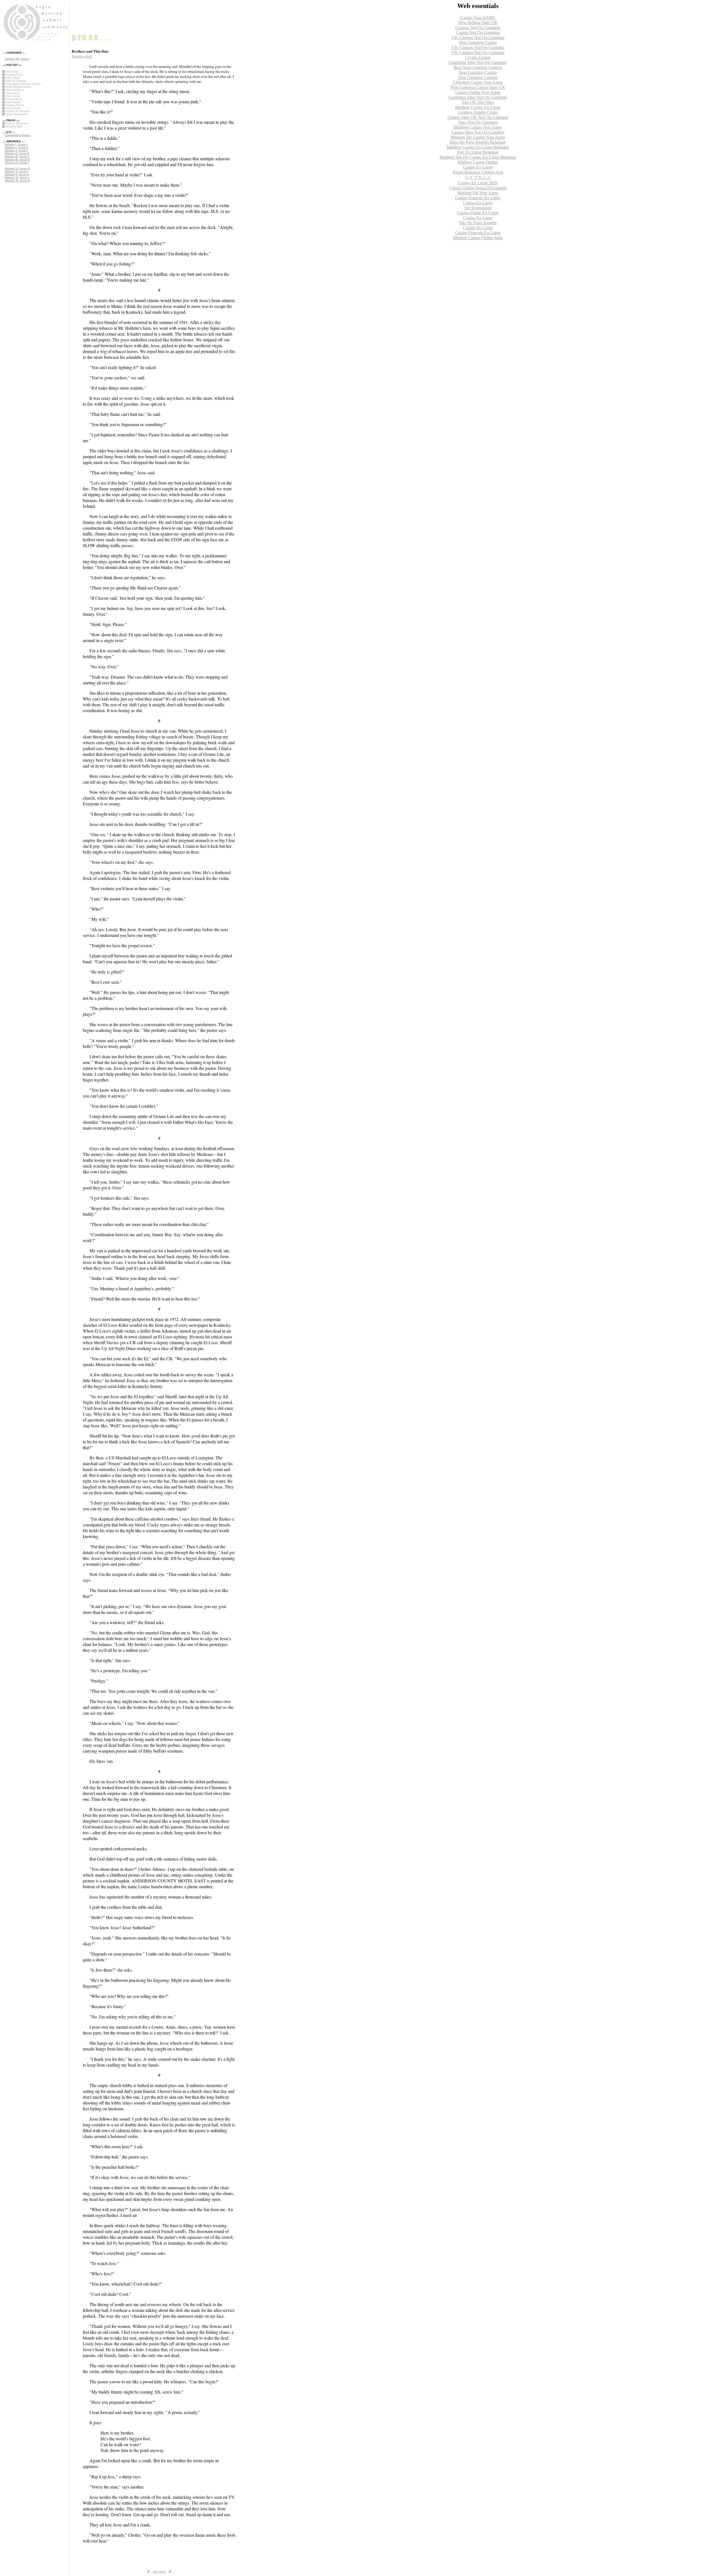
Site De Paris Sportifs (478, 223)
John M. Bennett (16, 81)
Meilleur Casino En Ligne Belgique (478, 147)
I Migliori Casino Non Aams (478, 82)
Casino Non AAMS (478, 18)
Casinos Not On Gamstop (478, 28)
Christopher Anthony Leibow (23, 84)
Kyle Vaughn (13, 102)
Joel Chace (12, 72)
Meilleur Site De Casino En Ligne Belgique (478, 157)
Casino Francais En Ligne (478, 233)
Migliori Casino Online (478, 162)
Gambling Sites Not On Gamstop (478, 62)
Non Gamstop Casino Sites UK (478, 87)
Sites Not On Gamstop (478, 122)
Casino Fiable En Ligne (478, 213)
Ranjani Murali (15, 105)
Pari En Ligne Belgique (478, 152)
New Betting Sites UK (478, 23)
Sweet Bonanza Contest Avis (478, 172)
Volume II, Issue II (17, 154)
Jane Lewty (12, 93)
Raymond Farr (14, 75)
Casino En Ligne (478, 167)
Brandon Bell (14, 126)
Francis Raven (14, 99)
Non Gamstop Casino (478, 42)
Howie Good (13, 108)
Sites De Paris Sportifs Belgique (478, 142)
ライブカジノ (478, 177)
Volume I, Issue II (16, 147)
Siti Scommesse (478, 208)
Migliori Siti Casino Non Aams (478, 137)
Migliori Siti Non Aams (478, 193)
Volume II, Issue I (16, 150)
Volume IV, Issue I (17, 163)
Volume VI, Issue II (17, 181)
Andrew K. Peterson (18, 111)
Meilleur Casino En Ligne (478, 107)
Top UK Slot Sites (478, 102)
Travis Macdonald (16, 114)
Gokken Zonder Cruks (478, 112)
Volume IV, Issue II (17, 168)
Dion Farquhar (15, 90)
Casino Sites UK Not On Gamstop (478, 117)
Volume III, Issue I (17, 157)
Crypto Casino (478, 57)
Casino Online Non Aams (478, 92)
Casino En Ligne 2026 (478, 183)
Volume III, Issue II (17, 160)
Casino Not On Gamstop (478, 33)
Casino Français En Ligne (478, 198)
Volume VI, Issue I (17, 178)
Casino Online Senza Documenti (478, 188)
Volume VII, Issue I (17, 59)
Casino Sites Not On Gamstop (478, 132)
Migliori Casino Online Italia (478, 238)
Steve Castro (13, 96)
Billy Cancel (13, 78)
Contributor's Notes (18, 135)
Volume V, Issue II (17, 175)
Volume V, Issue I (16, 172)
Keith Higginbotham (18, 87)
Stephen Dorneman (17, 123)
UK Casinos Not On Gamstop (478, 38)
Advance (159, 2571)
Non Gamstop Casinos (478, 77)
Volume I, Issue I (16, 144)
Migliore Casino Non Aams (478, 127)
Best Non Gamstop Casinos (478, 67)
